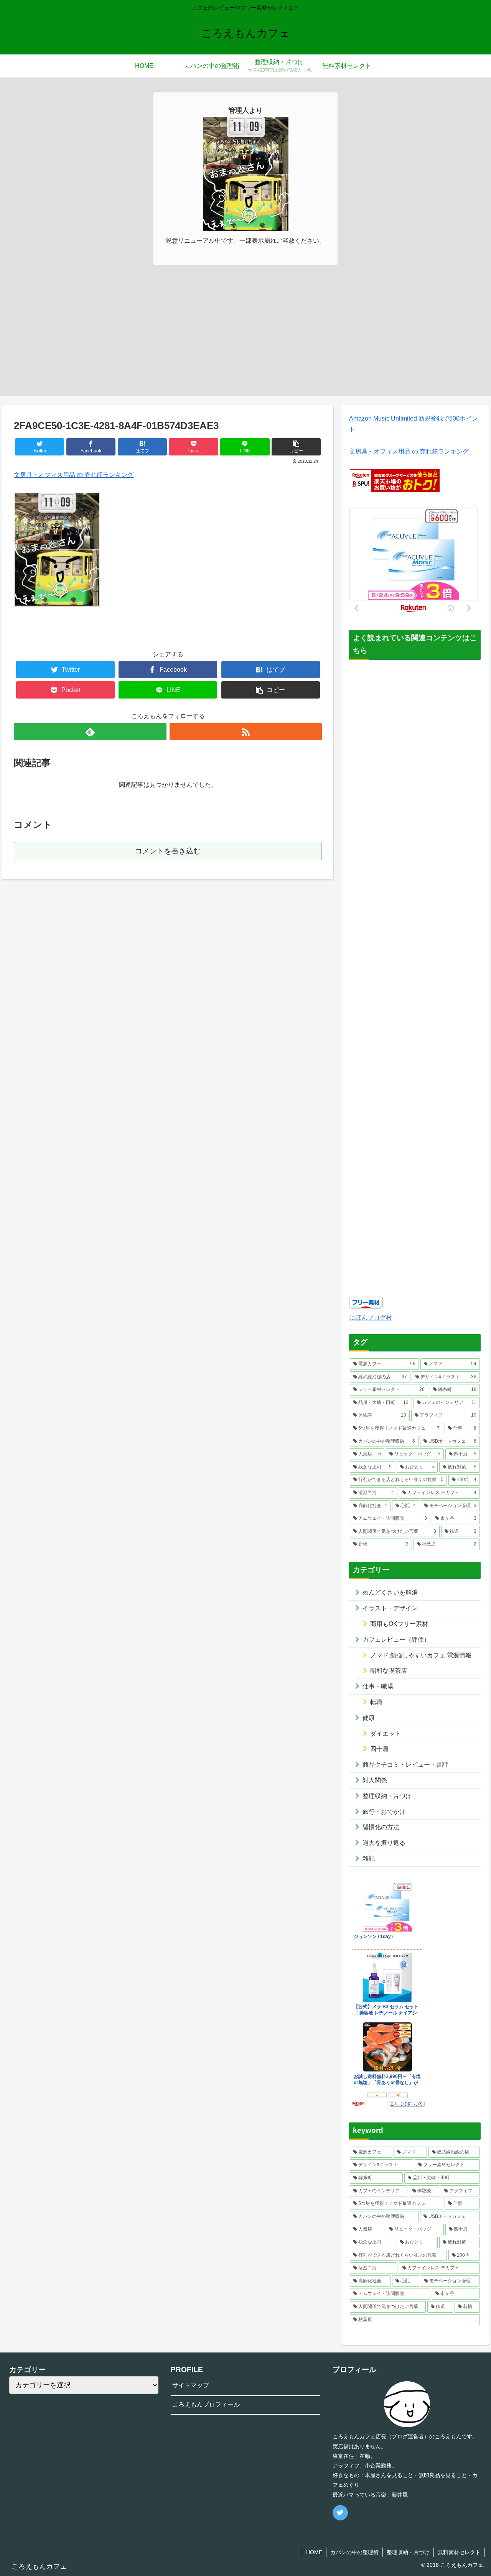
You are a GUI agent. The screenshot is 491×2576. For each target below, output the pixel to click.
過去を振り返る (384, 1843)
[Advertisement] (245, 342)
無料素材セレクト (459, 2552)
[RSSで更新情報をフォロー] (246, 732)
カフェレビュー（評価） (396, 1640)
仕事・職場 (378, 1686)
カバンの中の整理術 (354, 2552)
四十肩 (379, 1749)
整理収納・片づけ (387, 1796)
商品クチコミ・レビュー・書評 (405, 1765)
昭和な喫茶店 (389, 1671)
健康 (369, 1718)
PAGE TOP (472, 2492)
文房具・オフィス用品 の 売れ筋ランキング (74, 475)
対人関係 (375, 1780)
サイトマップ (191, 2385)
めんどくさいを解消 (390, 1592)
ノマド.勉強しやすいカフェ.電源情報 (421, 1655)
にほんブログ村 (371, 1318)
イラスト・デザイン (390, 1608)
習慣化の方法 (381, 1827)
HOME (314, 2552)
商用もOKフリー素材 (399, 1624)
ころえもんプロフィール (206, 2404)
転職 (376, 1702)
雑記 (369, 1858)
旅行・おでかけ (384, 1812)
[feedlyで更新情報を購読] (90, 732)
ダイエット (386, 1733)
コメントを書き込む (168, 851)
